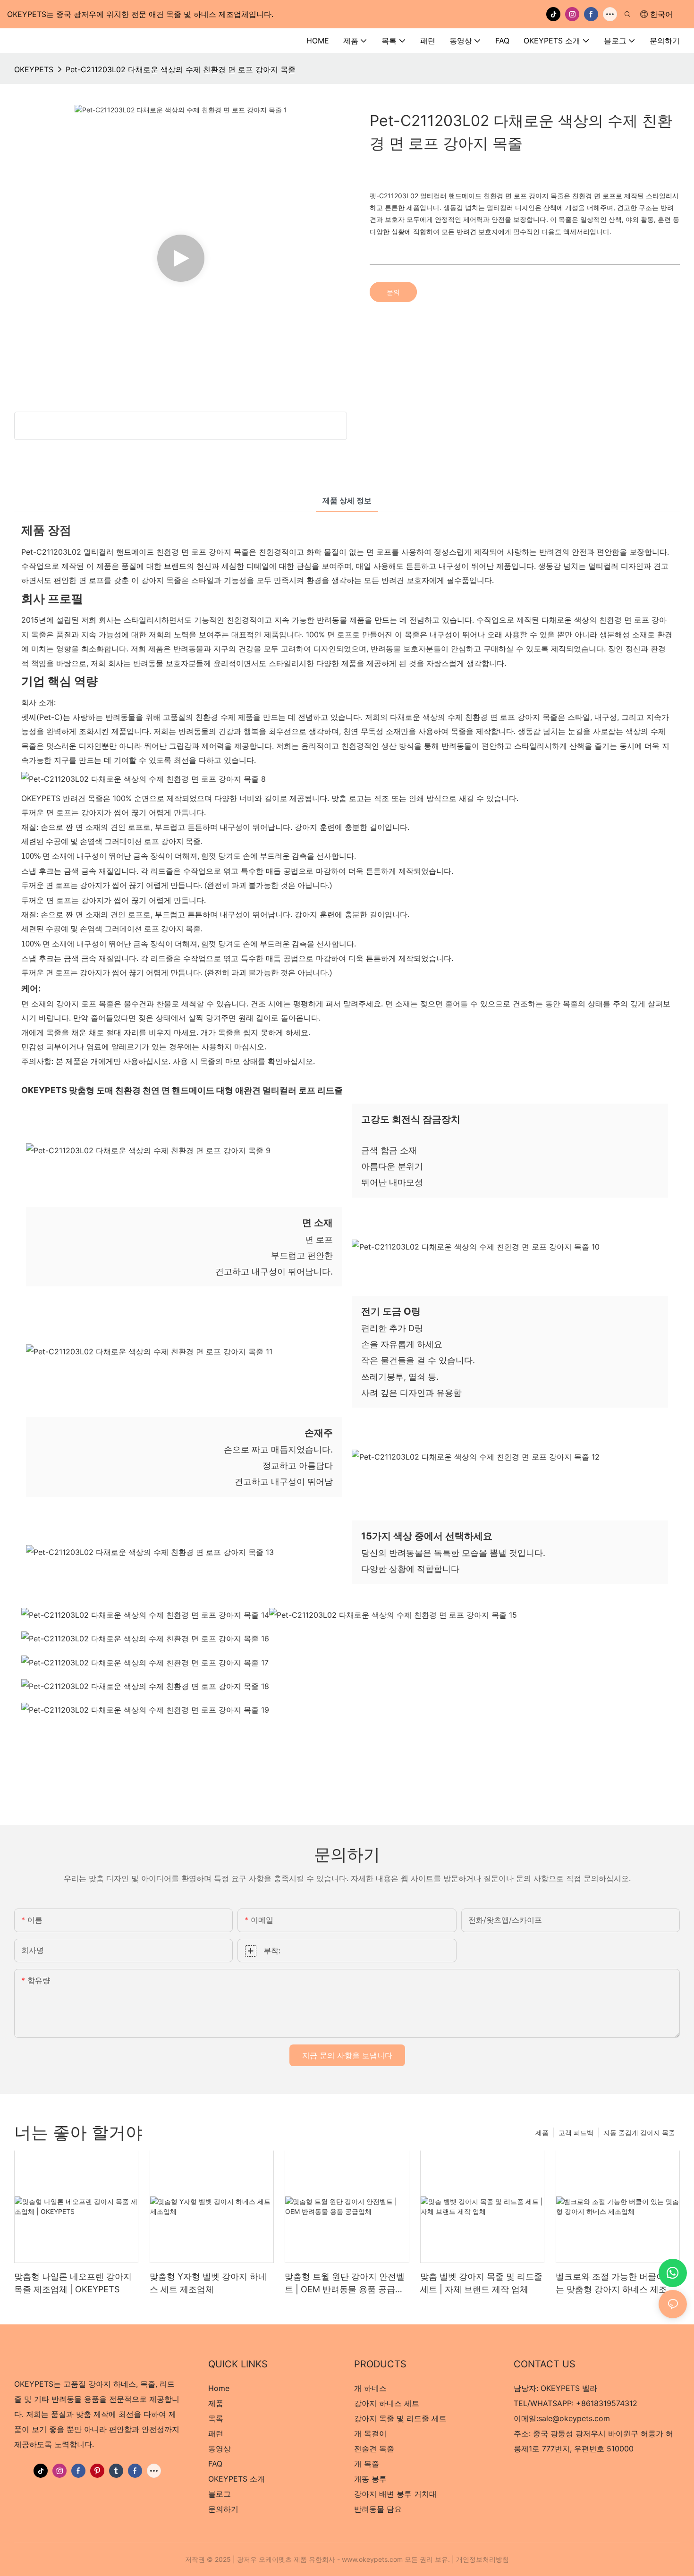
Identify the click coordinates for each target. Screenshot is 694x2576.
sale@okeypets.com (574, 2418)
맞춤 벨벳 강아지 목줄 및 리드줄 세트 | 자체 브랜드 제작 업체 (481, 2283)
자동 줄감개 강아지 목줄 (639, 2133)
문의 (393, 292)
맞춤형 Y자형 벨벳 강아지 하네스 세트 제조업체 (208, 2283)
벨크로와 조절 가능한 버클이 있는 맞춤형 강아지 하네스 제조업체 (616, 2284)
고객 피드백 (576, 2133)
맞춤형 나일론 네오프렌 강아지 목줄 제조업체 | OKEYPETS (73, 2283)
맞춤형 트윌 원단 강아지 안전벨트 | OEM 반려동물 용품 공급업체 (345, 2284)
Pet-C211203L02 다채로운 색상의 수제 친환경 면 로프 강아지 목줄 (181, 69)
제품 (542, 2133)
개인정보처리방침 (482, 2559)
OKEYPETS (34, 69)
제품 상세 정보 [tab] (347, 500)
